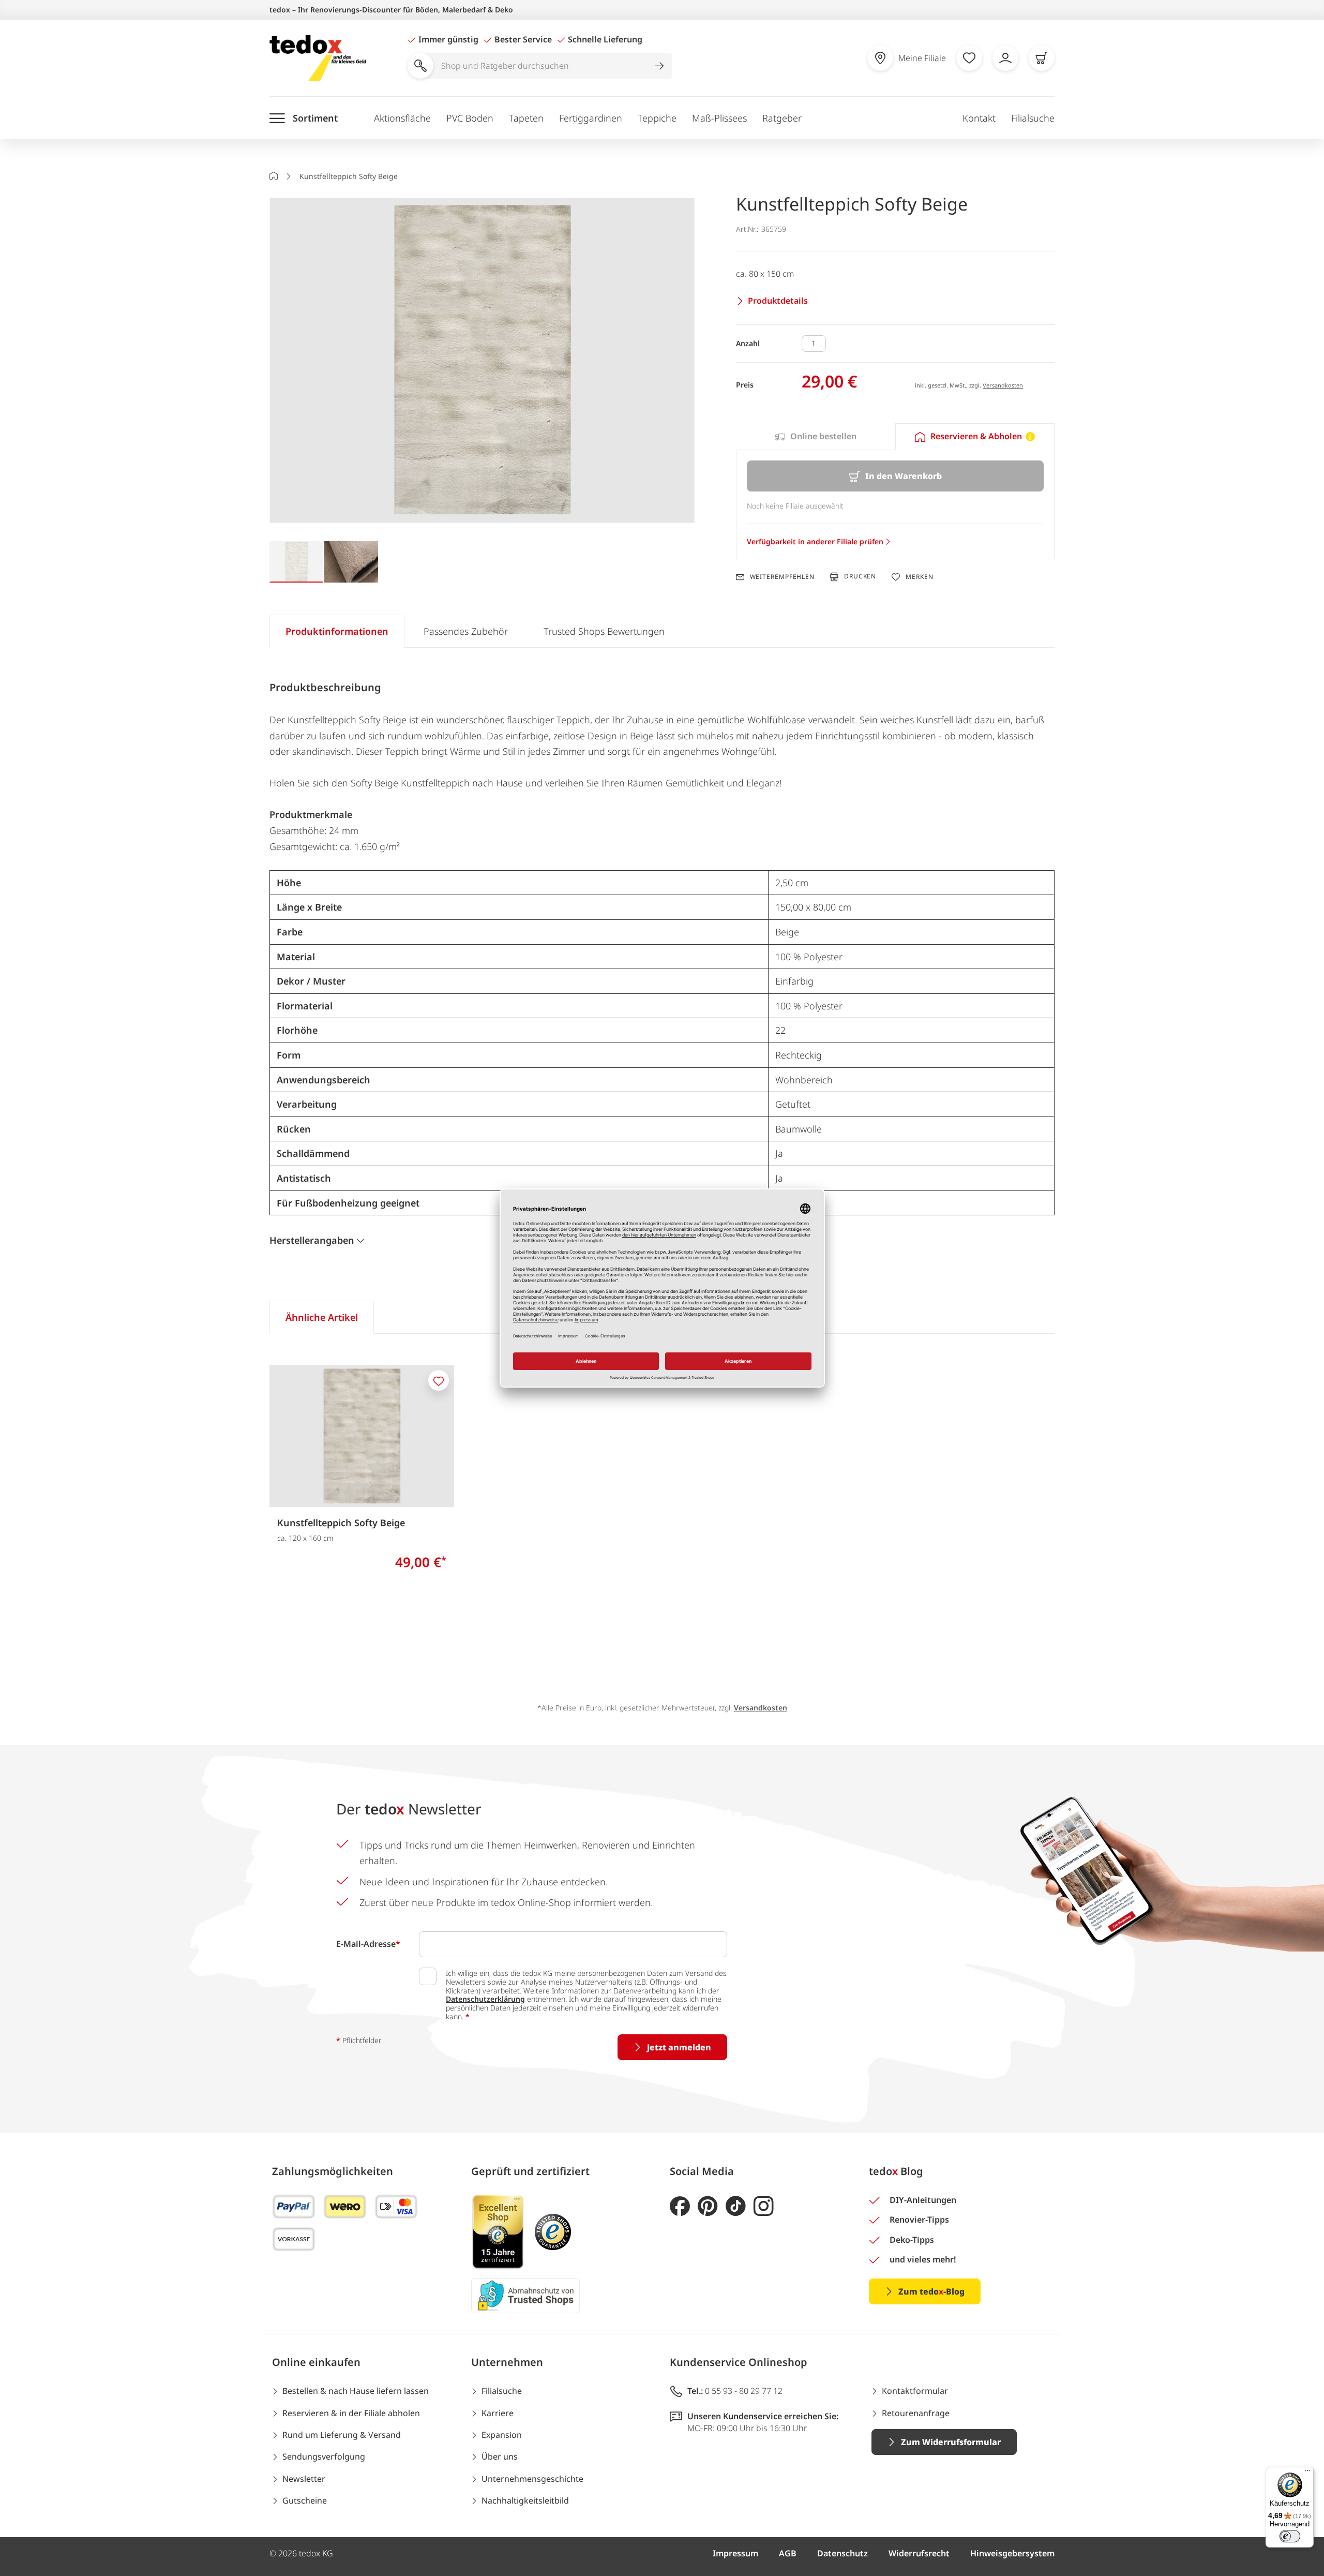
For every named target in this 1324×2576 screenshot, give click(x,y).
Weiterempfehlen (782, 577)
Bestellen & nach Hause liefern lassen (356, 2391)
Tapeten (526, 118)
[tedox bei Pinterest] (708, 2206)
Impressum (735, 2553)
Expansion (502, 2435)
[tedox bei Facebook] (680, 2206)
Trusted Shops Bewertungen (604, 631)
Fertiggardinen (591, 118)
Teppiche (657, 118)
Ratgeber (782, 118)
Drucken (860, 577)
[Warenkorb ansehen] (1042, 58)
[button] (482, 361)
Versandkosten (1003, 385)
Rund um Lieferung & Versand (342, 2435)
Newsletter (304, 2479)
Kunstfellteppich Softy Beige (341, 1523)
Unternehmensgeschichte (532, 2479)
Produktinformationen (337, 631)
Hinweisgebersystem (1012, 2553)
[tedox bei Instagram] (764, 2206)
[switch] (1290, 2536)
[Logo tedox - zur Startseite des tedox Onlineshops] (318, 58)
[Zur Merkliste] (969, 58)
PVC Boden (470, 118)
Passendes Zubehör (466, 631)
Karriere (498, 2413)
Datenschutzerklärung (485, 1999)
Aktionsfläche (402, 118)
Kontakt (979, 118)
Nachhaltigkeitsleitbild (525, 2500)
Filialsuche (1033, 118)
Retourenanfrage (916, 2413)
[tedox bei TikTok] (736, 2206)
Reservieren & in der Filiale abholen (351, 2413)
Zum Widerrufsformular (951, 2442)
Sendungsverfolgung (324, 2456)
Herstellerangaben (312, 1240)
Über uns (500, 2456)
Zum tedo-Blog (931, 2291)
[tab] (816, 437)
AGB (788, 2553)
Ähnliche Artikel (322, 1317)
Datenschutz (842, 2553)
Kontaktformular (915, 2391)
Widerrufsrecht (919, 2553)
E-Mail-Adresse (368, 1944)
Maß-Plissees (719, 118)
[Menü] (1307, 2473)
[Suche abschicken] (659, 66)
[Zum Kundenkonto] (1005, 58)
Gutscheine (305, 2500)
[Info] (1030, 437)
